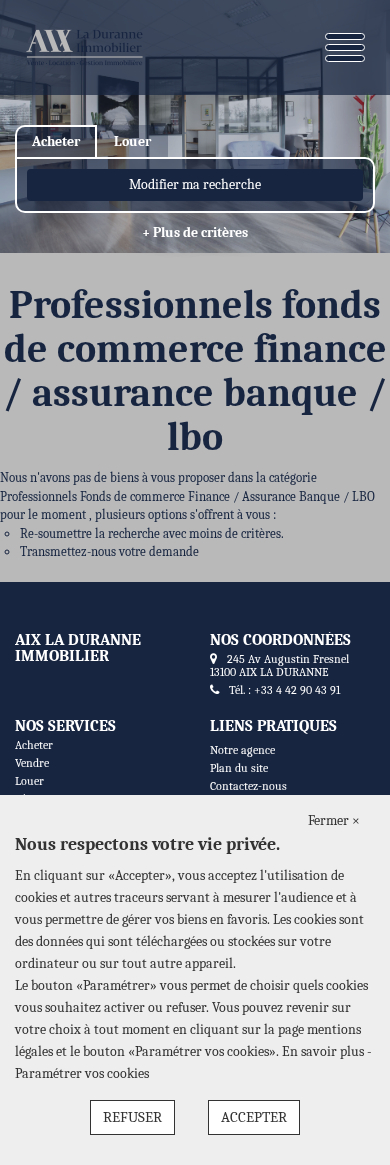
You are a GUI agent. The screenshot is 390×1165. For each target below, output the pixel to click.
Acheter (34, 745)
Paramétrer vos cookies (82, 1073)
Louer (29, 781)
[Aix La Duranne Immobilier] (84, 47)
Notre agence (242, 750)
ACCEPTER (254, 1117)
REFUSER (132, 1117)
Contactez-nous (248, 786)
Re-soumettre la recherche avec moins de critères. (152, 533)
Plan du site (239, 768)
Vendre (32, 763)
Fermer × (334, 820)
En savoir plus (324, 1051)
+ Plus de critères (195, 232)
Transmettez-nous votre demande (109, 551)
